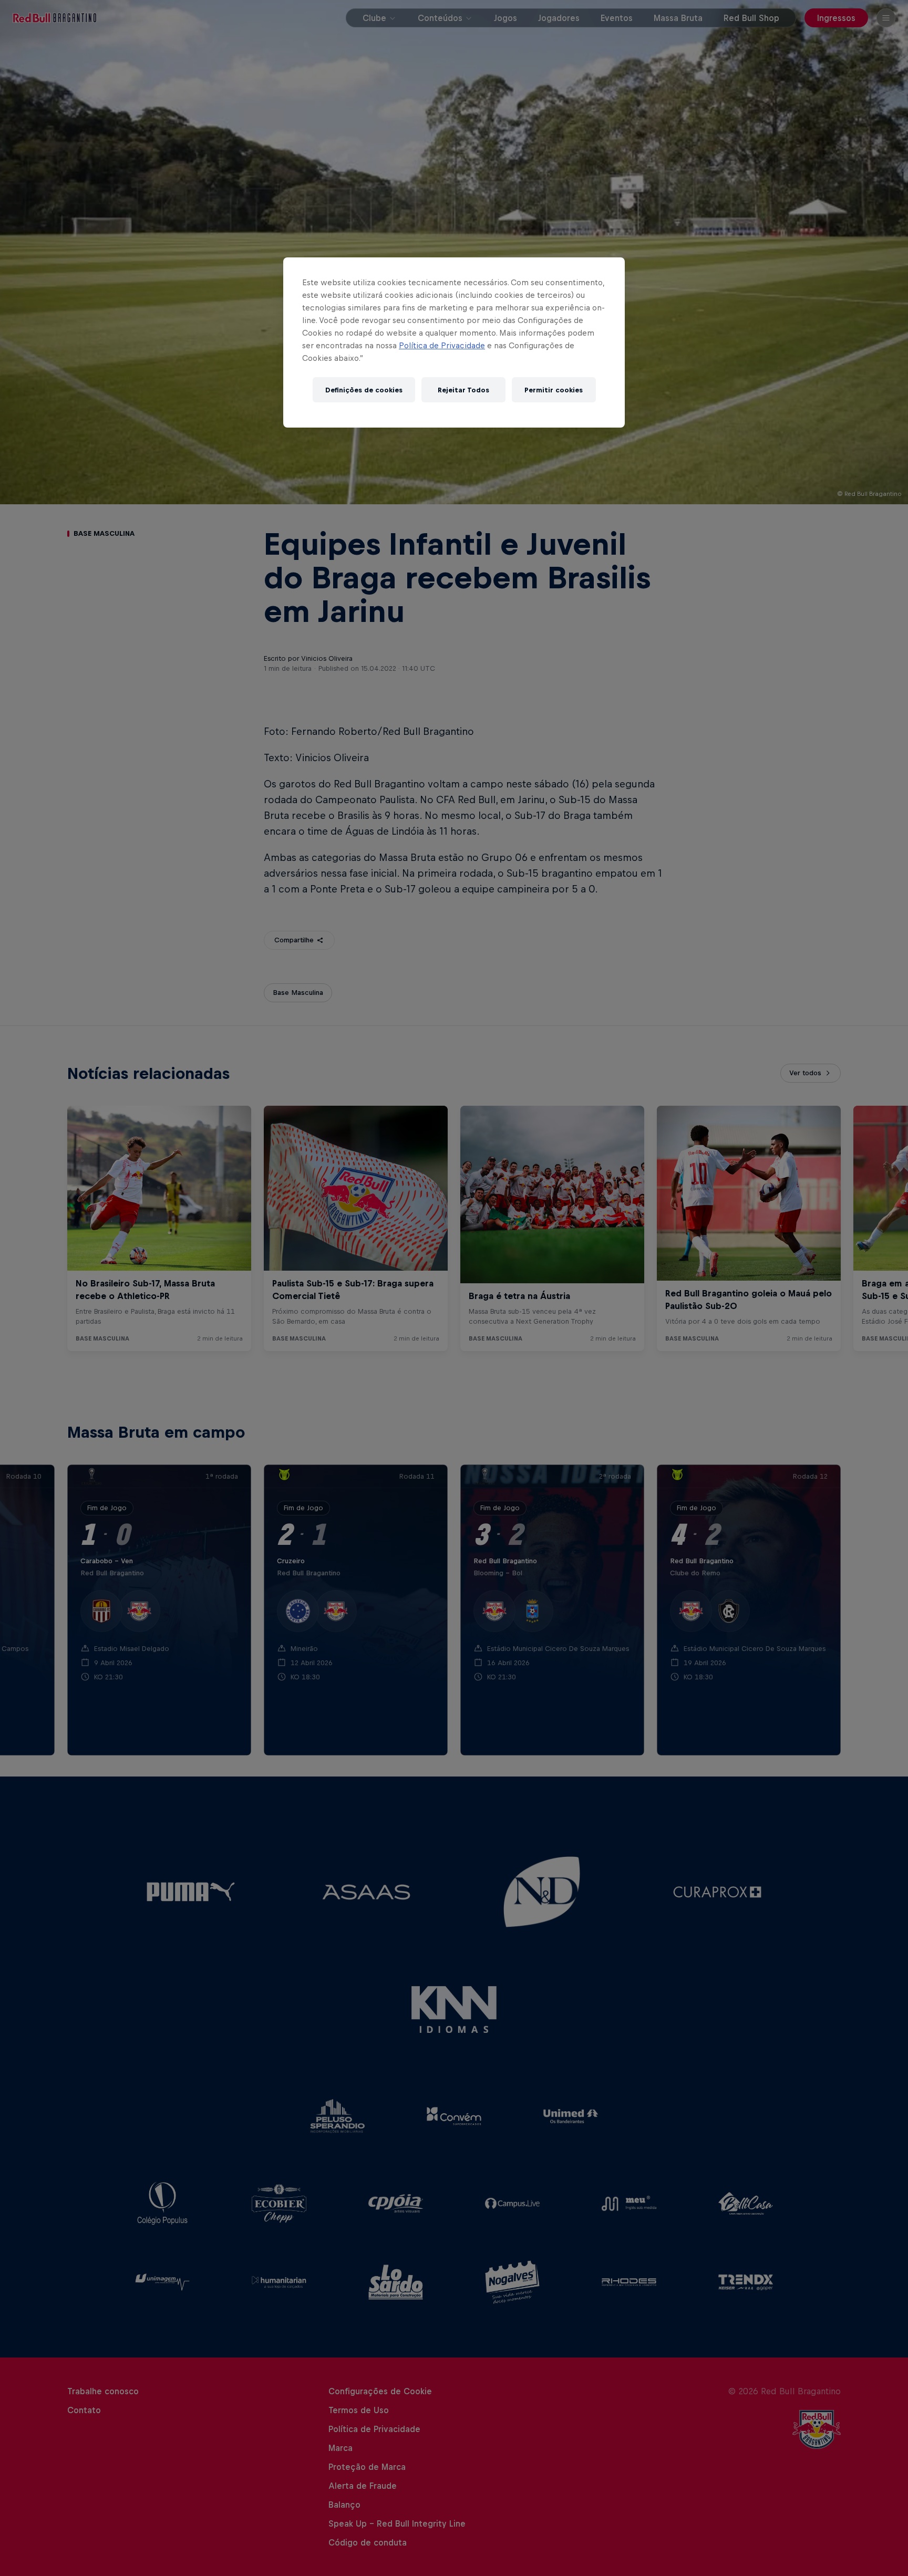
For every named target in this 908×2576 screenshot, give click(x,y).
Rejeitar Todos (463, 390)
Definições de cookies (364, 390)
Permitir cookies (554, 390)
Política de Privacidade (442, 345)
